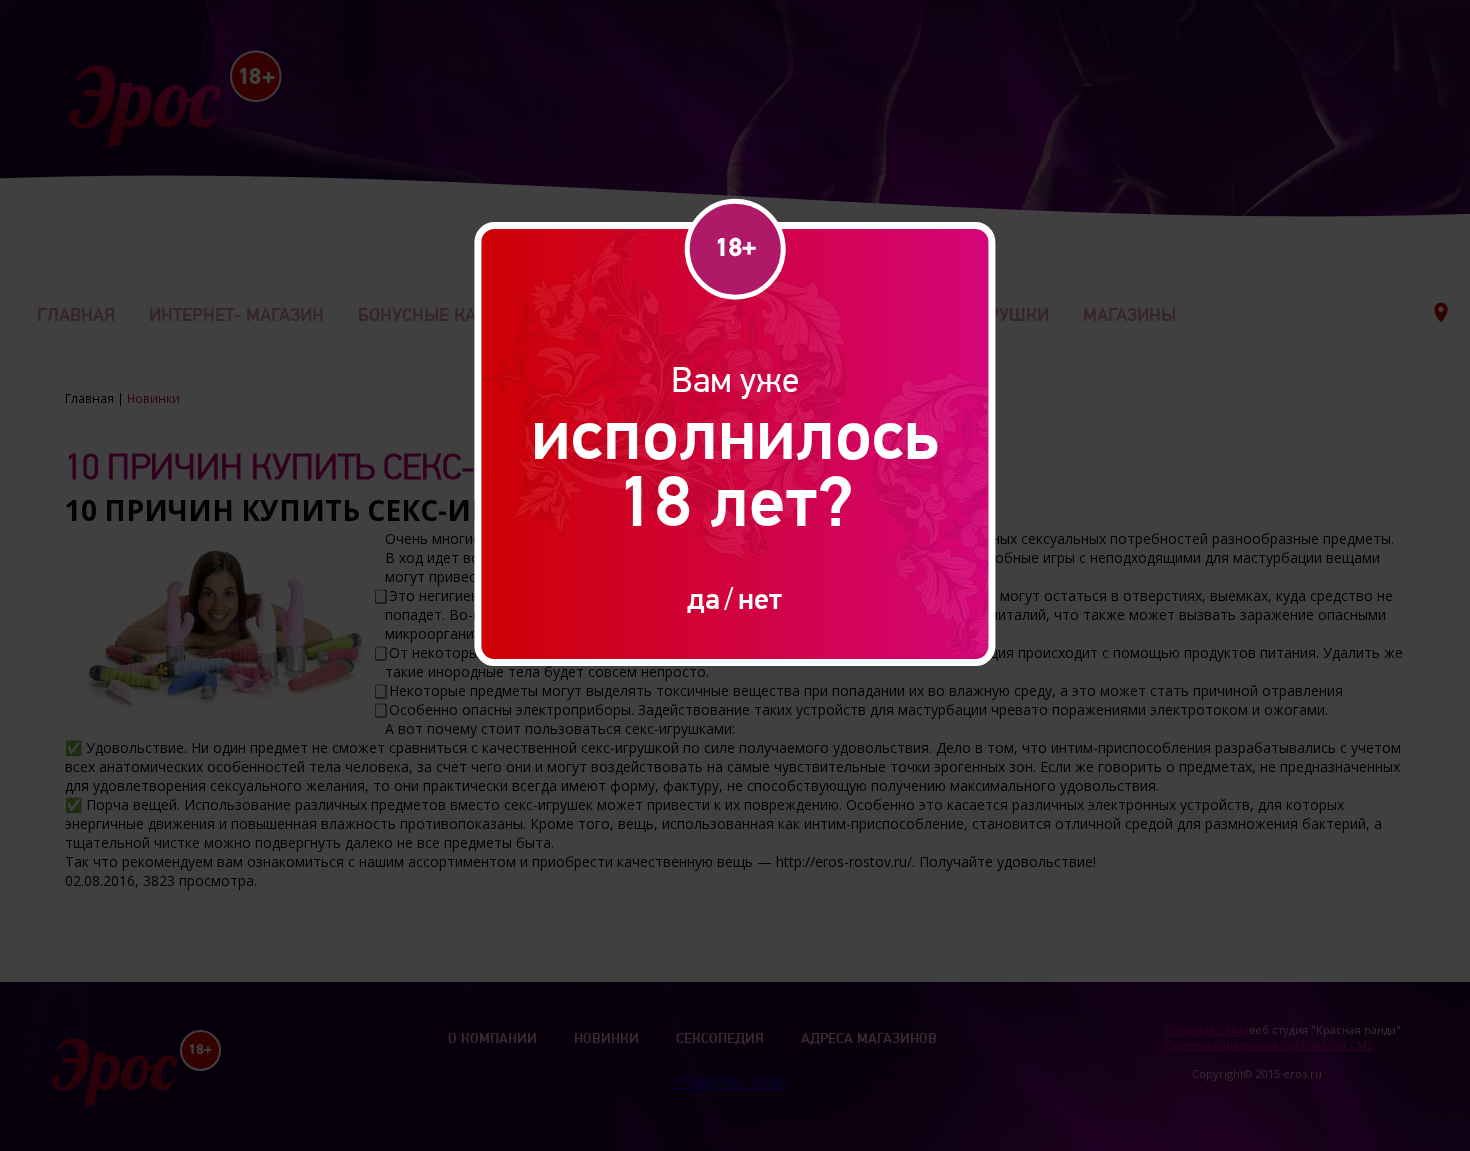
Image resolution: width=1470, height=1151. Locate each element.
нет (760, 598)
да (703, 598)
